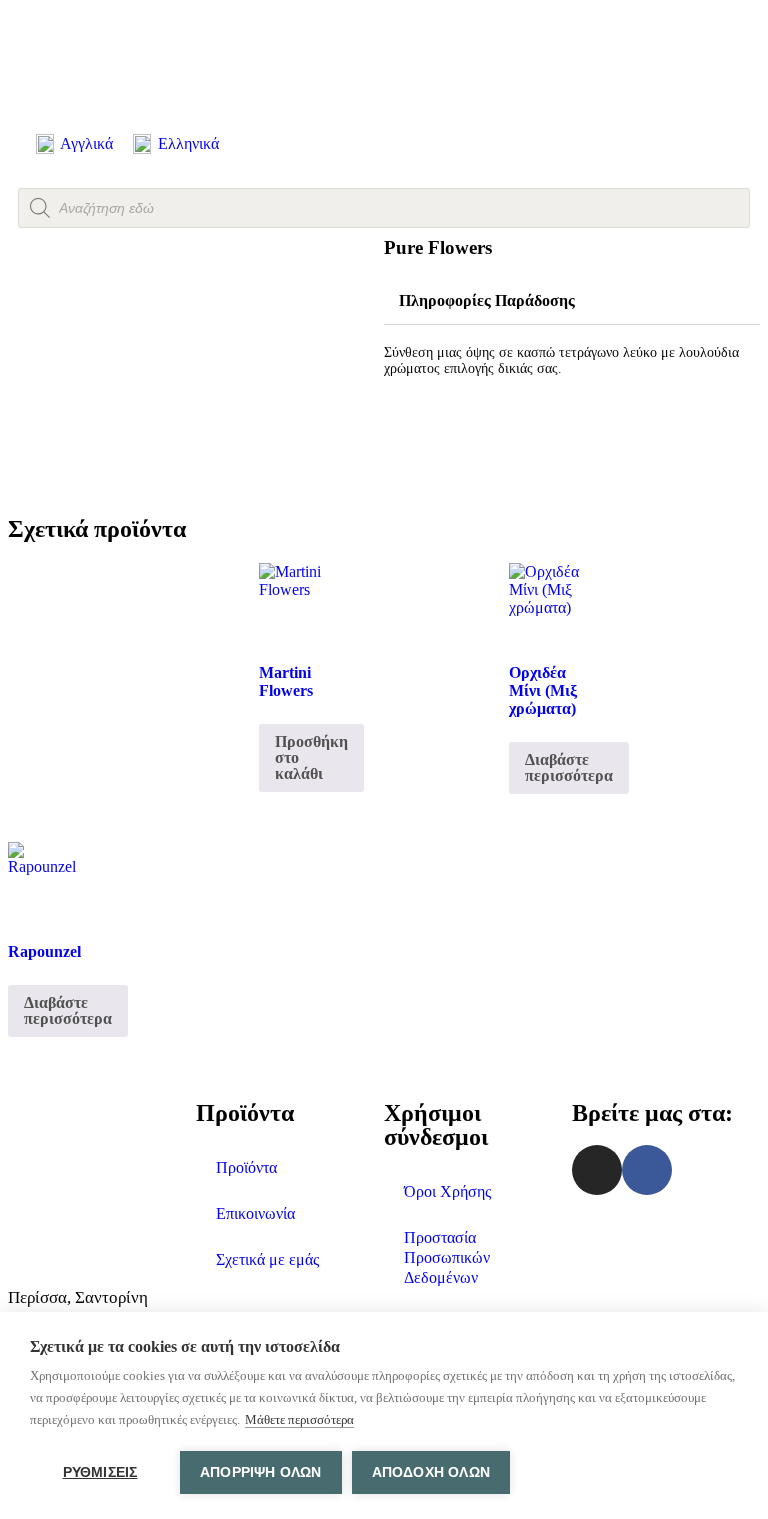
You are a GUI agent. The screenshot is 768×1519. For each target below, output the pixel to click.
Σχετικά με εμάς (267, 1259)
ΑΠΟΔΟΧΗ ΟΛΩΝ (431, 1472)
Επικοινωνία (255, 1213)
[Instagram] (597, 1170)
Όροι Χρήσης (447, 1191)
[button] (572, 301)
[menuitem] (74, 144)
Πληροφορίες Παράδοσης (487, 300)
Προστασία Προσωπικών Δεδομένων (447, 1257)
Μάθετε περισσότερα (299, 1419)
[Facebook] (647, 1170)
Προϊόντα (246, 1167)
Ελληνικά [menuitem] (188, 143)
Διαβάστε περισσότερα (569, 767)
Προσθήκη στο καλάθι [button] (311, 757)
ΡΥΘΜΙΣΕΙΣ (100, 1472)
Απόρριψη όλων (261, 1472)
